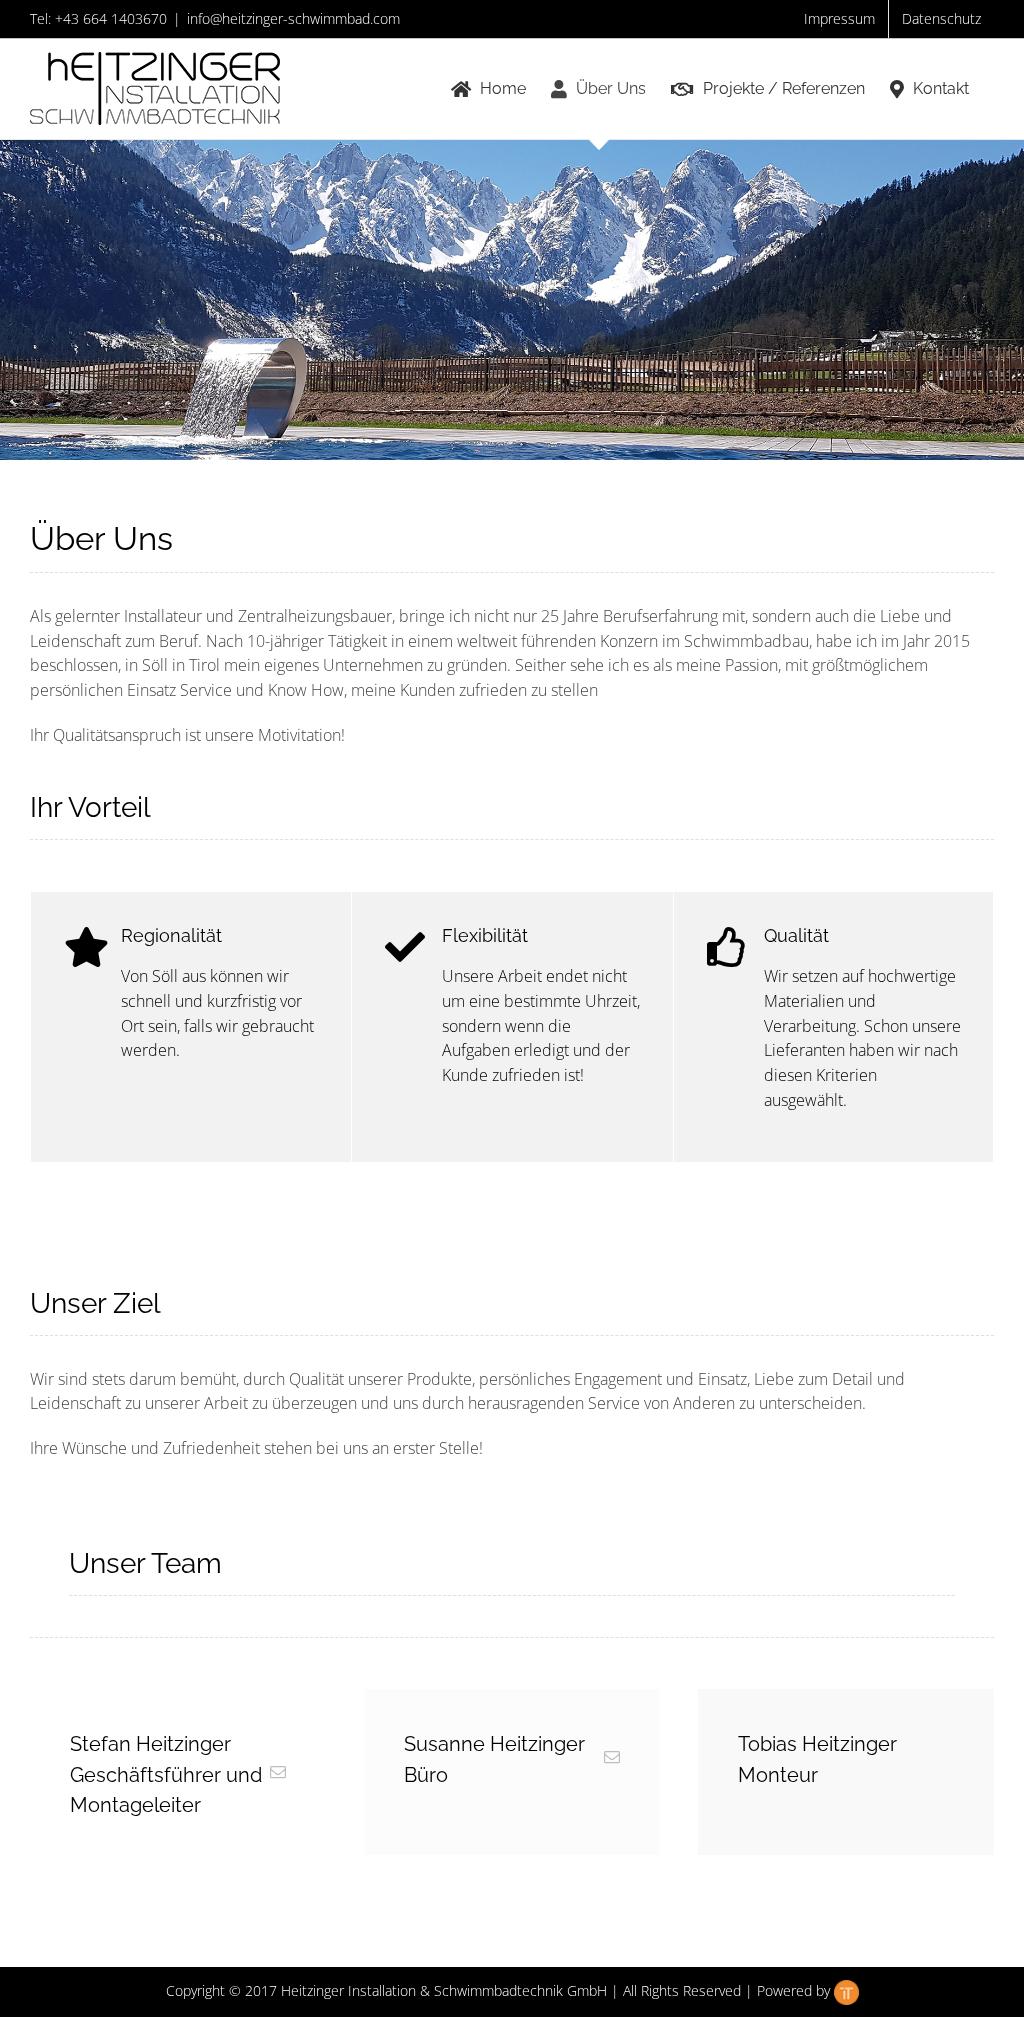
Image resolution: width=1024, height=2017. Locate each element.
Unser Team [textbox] (145, 1563)
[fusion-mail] (278, 1772)
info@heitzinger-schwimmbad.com (293, 18)
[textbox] (512, 1522)
